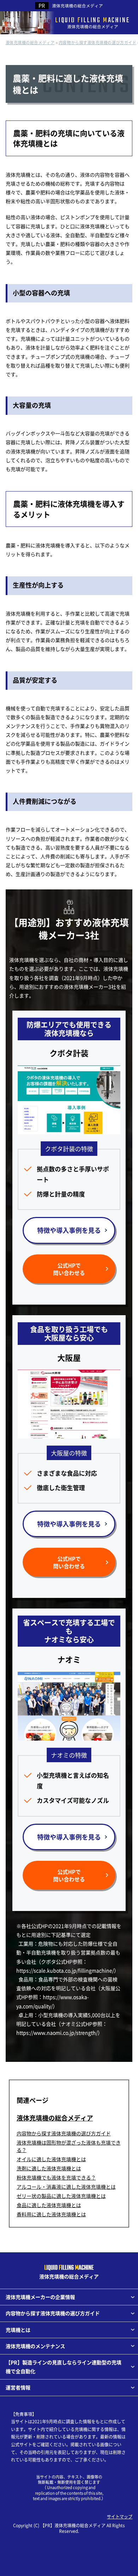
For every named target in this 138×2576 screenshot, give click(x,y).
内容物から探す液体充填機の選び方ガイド (64, 2133)
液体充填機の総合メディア (77, 5)
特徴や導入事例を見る (69, 1230)
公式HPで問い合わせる (69, 1269)
